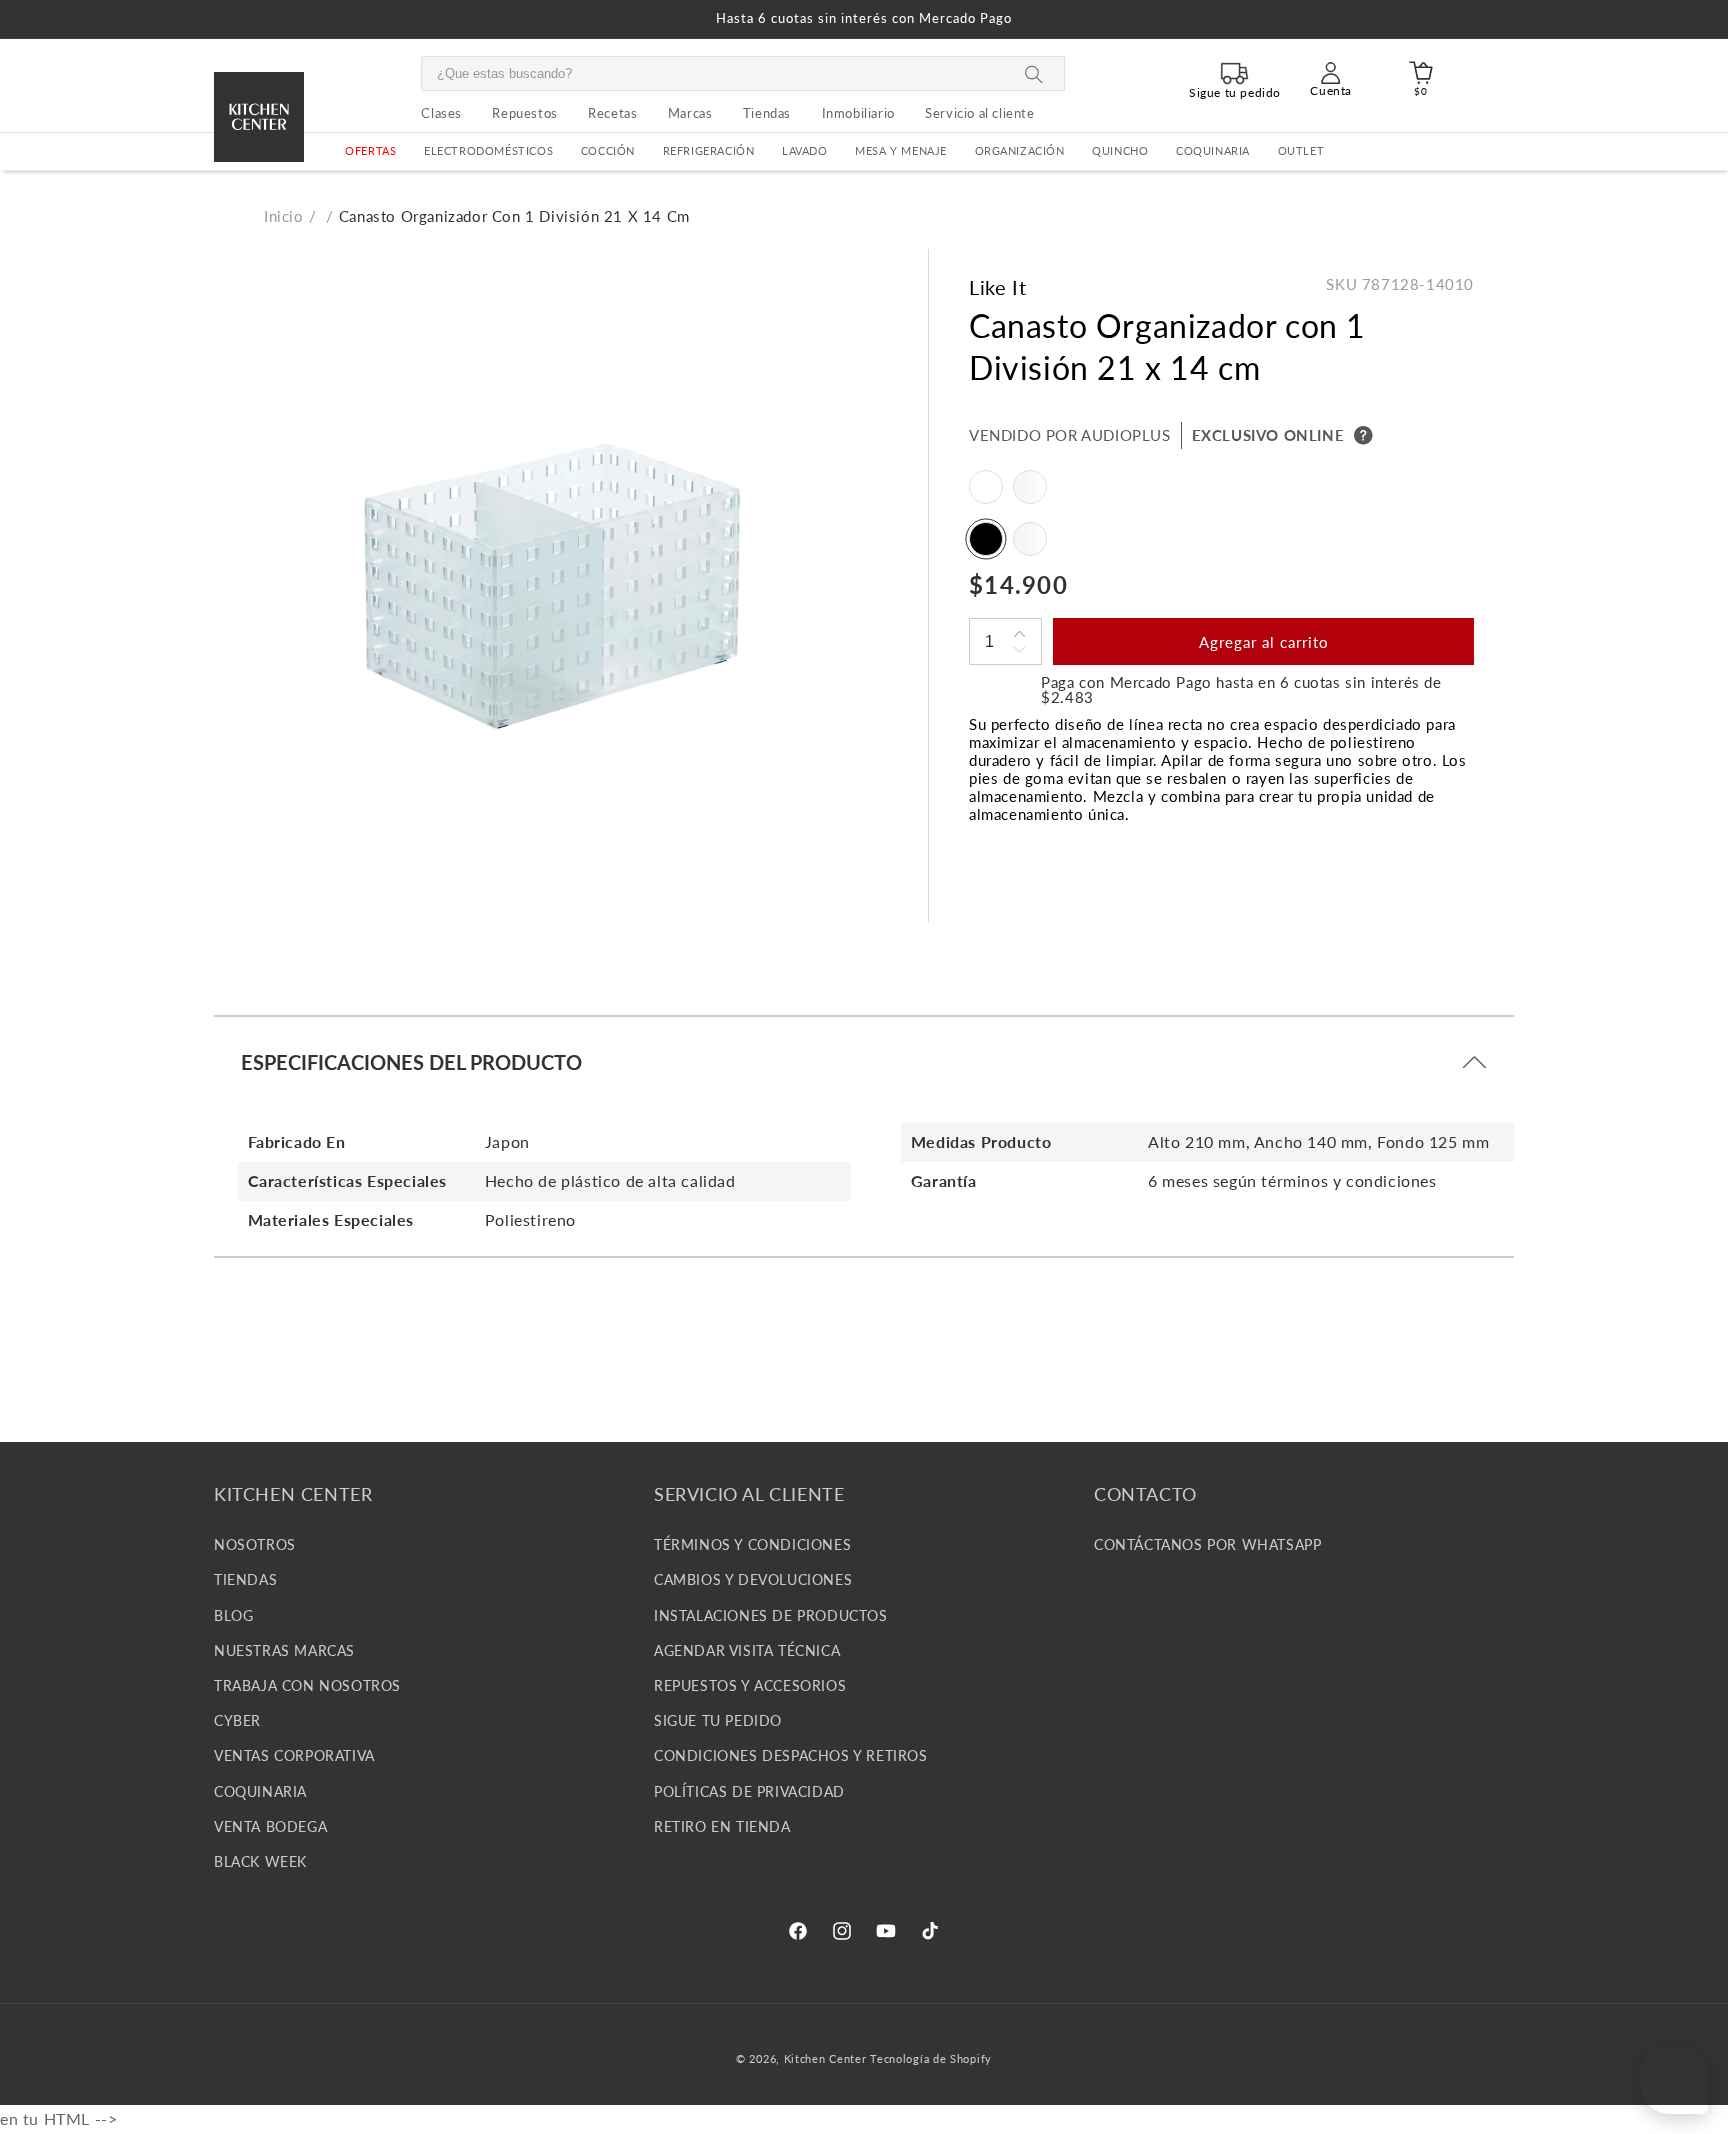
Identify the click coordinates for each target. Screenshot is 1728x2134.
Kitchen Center (825, 2058)
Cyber (237, 1720)
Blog (233, 1614)
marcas (690, 113)
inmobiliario (858, 113)
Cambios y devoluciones (753, 1579)
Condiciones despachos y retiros (791, 1755)
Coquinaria (1213, 151)
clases (441, 113)
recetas (612, 113)
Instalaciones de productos (771, 1614)
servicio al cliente (979, 113)
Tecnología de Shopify (931, 2058)
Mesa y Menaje (901, 151)
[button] (488, 151)
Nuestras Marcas (284, 1650)
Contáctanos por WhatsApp (1207, 1544)
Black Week (260, 1861)
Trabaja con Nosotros (307, 1685)
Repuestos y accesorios (750, 1685)
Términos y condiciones (752, 1544)
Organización (1020, 151)
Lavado (805, 151)
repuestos (524, 113)
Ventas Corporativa (294, 1755)
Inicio (284, 216)
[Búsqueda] (1034, 74)
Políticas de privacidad (749, 1790)
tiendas (767, 113)
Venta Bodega (270, 1825)
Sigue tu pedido (718, 1720)
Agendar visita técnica (747, 1650)
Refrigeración (709, 151)
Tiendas (245, 1579)
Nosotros (255, 1544)
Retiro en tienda (722, 1825)
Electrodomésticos (488, 151)
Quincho (1120, 151)
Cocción (608, 151)
